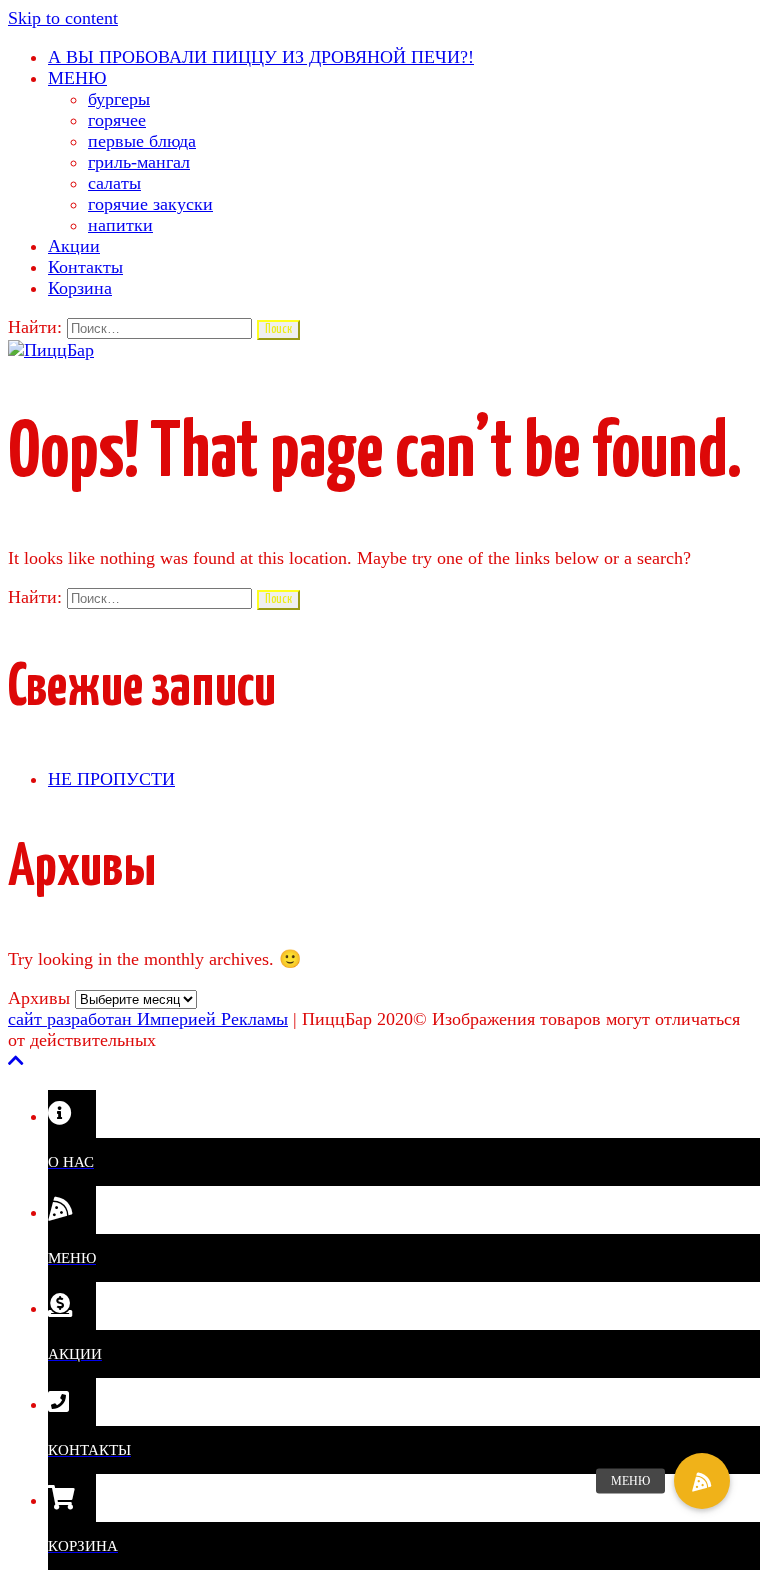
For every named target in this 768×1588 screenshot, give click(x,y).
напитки (120, 225)
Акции (74, 246)
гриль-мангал (139, 162)
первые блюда (142, 141)
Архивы (39, 998)
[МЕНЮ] (702, 1481)
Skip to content (63, 18)
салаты (114, 183)
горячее (117, 120)
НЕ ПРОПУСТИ (111, 779)
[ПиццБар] (51, 350)
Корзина (80, 288)
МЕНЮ (77, 78)
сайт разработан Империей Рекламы (148, 1019)
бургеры (119, 99)
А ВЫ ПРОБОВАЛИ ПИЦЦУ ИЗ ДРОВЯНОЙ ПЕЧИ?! (261, 57)
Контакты (85, 267)
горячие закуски (150, 204)
